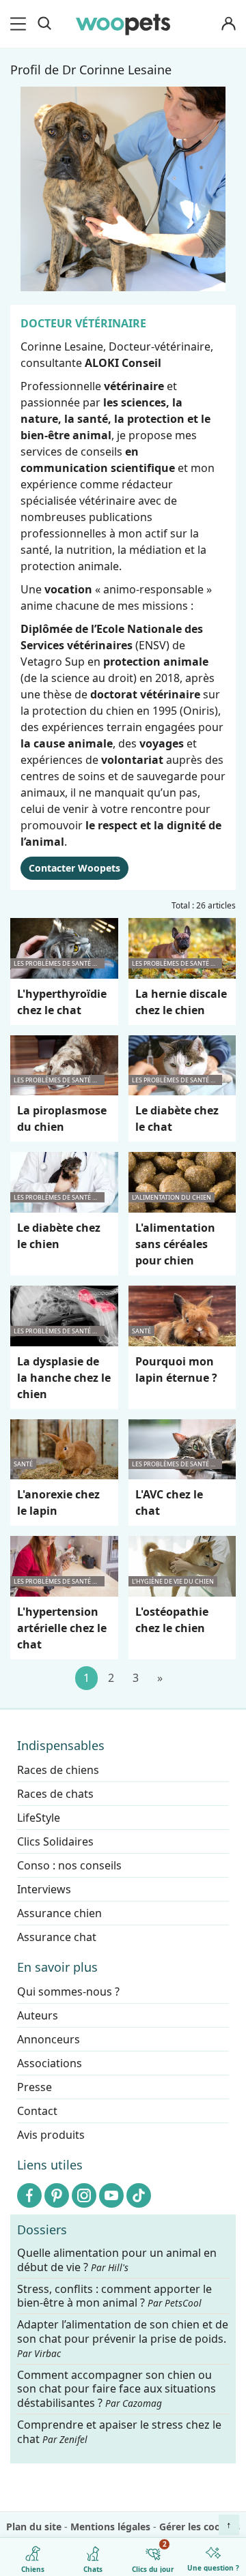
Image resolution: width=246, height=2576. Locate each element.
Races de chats (55, 1794)
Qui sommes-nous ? (68, 1992)
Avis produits (51, 2135)
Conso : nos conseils (69, 1865)
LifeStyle (39, 1818)
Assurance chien (59, 1913)
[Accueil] (123, 24)
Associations (50, 2063)
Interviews (44, 1889)
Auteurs (38, 2015)
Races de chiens (58, 1770)
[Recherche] (44, 24)
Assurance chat (57, 1937)
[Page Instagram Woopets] (84, 2195)
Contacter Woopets (74, 868)
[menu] (20, 24)
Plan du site (34, 2527)
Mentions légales (110, 2527)
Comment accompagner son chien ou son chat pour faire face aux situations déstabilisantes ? (117, 2389)
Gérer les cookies (200, 2527)
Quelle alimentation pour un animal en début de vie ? (117, 2260)
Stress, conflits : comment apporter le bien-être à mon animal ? (114, 2296)
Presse (35, 2087)
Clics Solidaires (55, 1841)
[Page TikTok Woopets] (139, 2195)
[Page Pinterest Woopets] (57, 2195)
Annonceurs (49, 2039)
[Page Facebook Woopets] (29, 2195)
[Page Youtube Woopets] (111, 2195)
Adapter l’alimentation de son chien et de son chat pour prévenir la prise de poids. (123, 2339)
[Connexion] (228, 24)
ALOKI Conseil (123, 363)
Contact (37, 2111)
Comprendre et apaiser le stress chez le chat (119, 2432)
